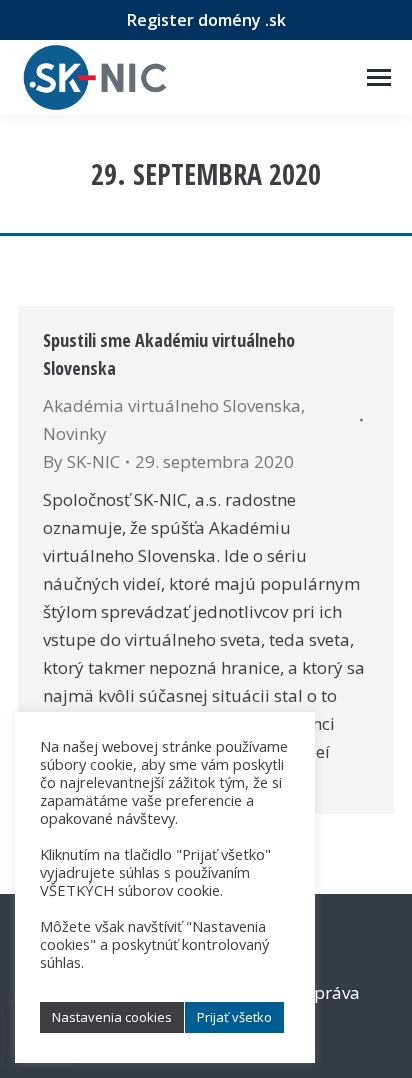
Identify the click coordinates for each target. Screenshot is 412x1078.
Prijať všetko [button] (234, 1017)
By (81, 461)
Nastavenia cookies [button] (112, 1017)
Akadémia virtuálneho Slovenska (172, 405)
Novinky (75, 433)
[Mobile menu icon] (379, 77)
